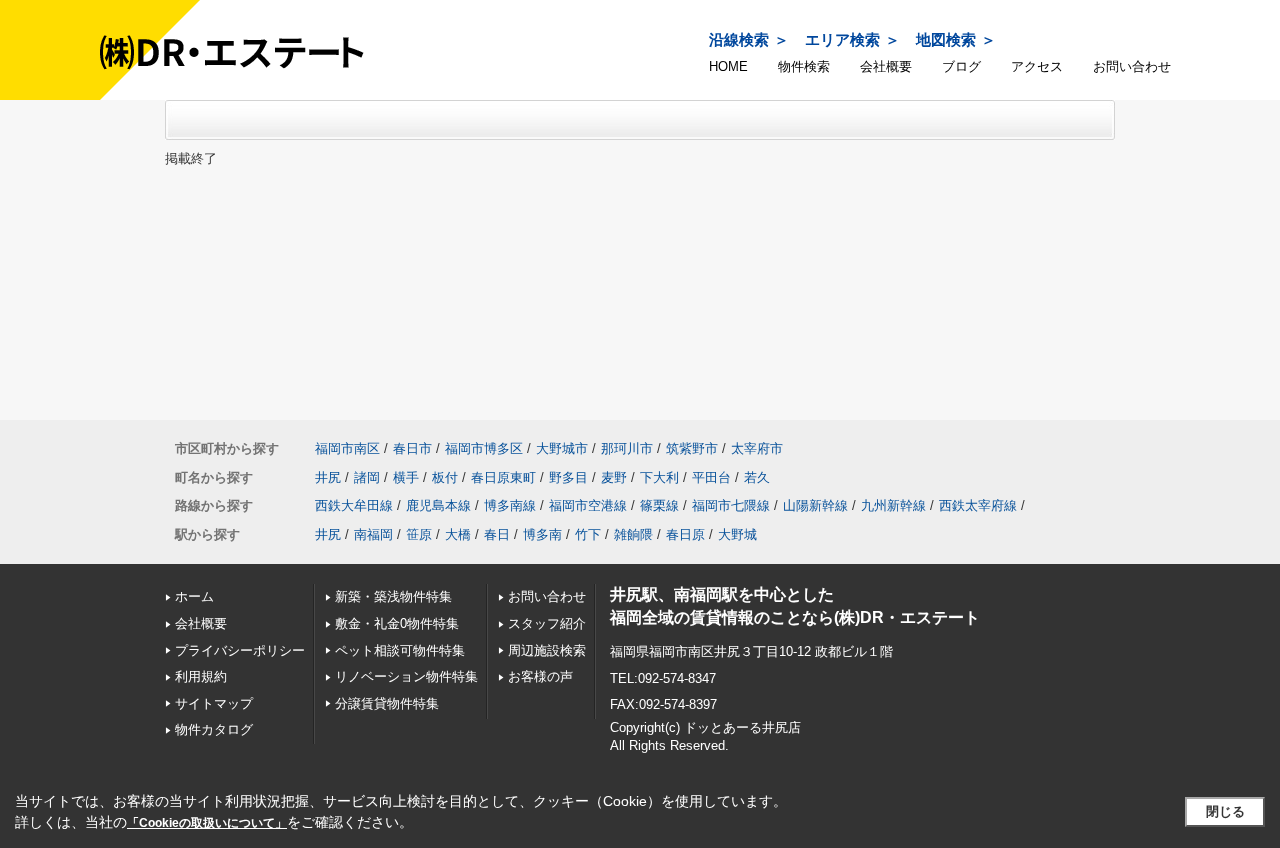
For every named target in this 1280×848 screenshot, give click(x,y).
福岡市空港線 (588, 505)
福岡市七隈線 (731, 505)
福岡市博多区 (484, 448)
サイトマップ (214, 703)
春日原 (685, 534)
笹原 (419, 534)
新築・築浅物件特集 (393, 596)
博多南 (542, 534)
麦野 (614, 477)
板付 (445, 477)
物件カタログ (214, 729)
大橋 (458, 534)
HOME (728, 66)
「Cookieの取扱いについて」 (207, 823)
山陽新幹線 (815, 505)
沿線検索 (739, 39)
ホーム (194, 596)
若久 (757, 477)
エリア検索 (842, 39)
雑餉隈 (633, 534)
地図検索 (946, 39)
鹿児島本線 (438, 505)
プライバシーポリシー (240, 650)
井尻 (328, 477)
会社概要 (886, 66)
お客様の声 (540, 676)
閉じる (1225, 811)
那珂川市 (627, 448)
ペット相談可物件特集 (400, 650)
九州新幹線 (893, 505)
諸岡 (367, 477)
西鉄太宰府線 (978, 505)
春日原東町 (503, 477)
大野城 (737, 534)
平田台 (711, 477)
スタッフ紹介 (547, 623)
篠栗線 (659, 505)
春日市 (412, 448)
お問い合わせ (1132, 66)
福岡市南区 (347, 448)
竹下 (588, 534)
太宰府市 (757, 448)
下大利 (659, 477)
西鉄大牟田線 (354, 505)
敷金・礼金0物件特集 (397, 623)
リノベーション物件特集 (406, 676)
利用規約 (201, 676)
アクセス (1037, 66)
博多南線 (510, 505)
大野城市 (562, 448)
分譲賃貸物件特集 (387, 703)
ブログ (961, 66)
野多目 (568, 477)
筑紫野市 (692, 448)
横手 (406, 477)
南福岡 (373, 534)
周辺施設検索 (547, 650)
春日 (497, 534)
